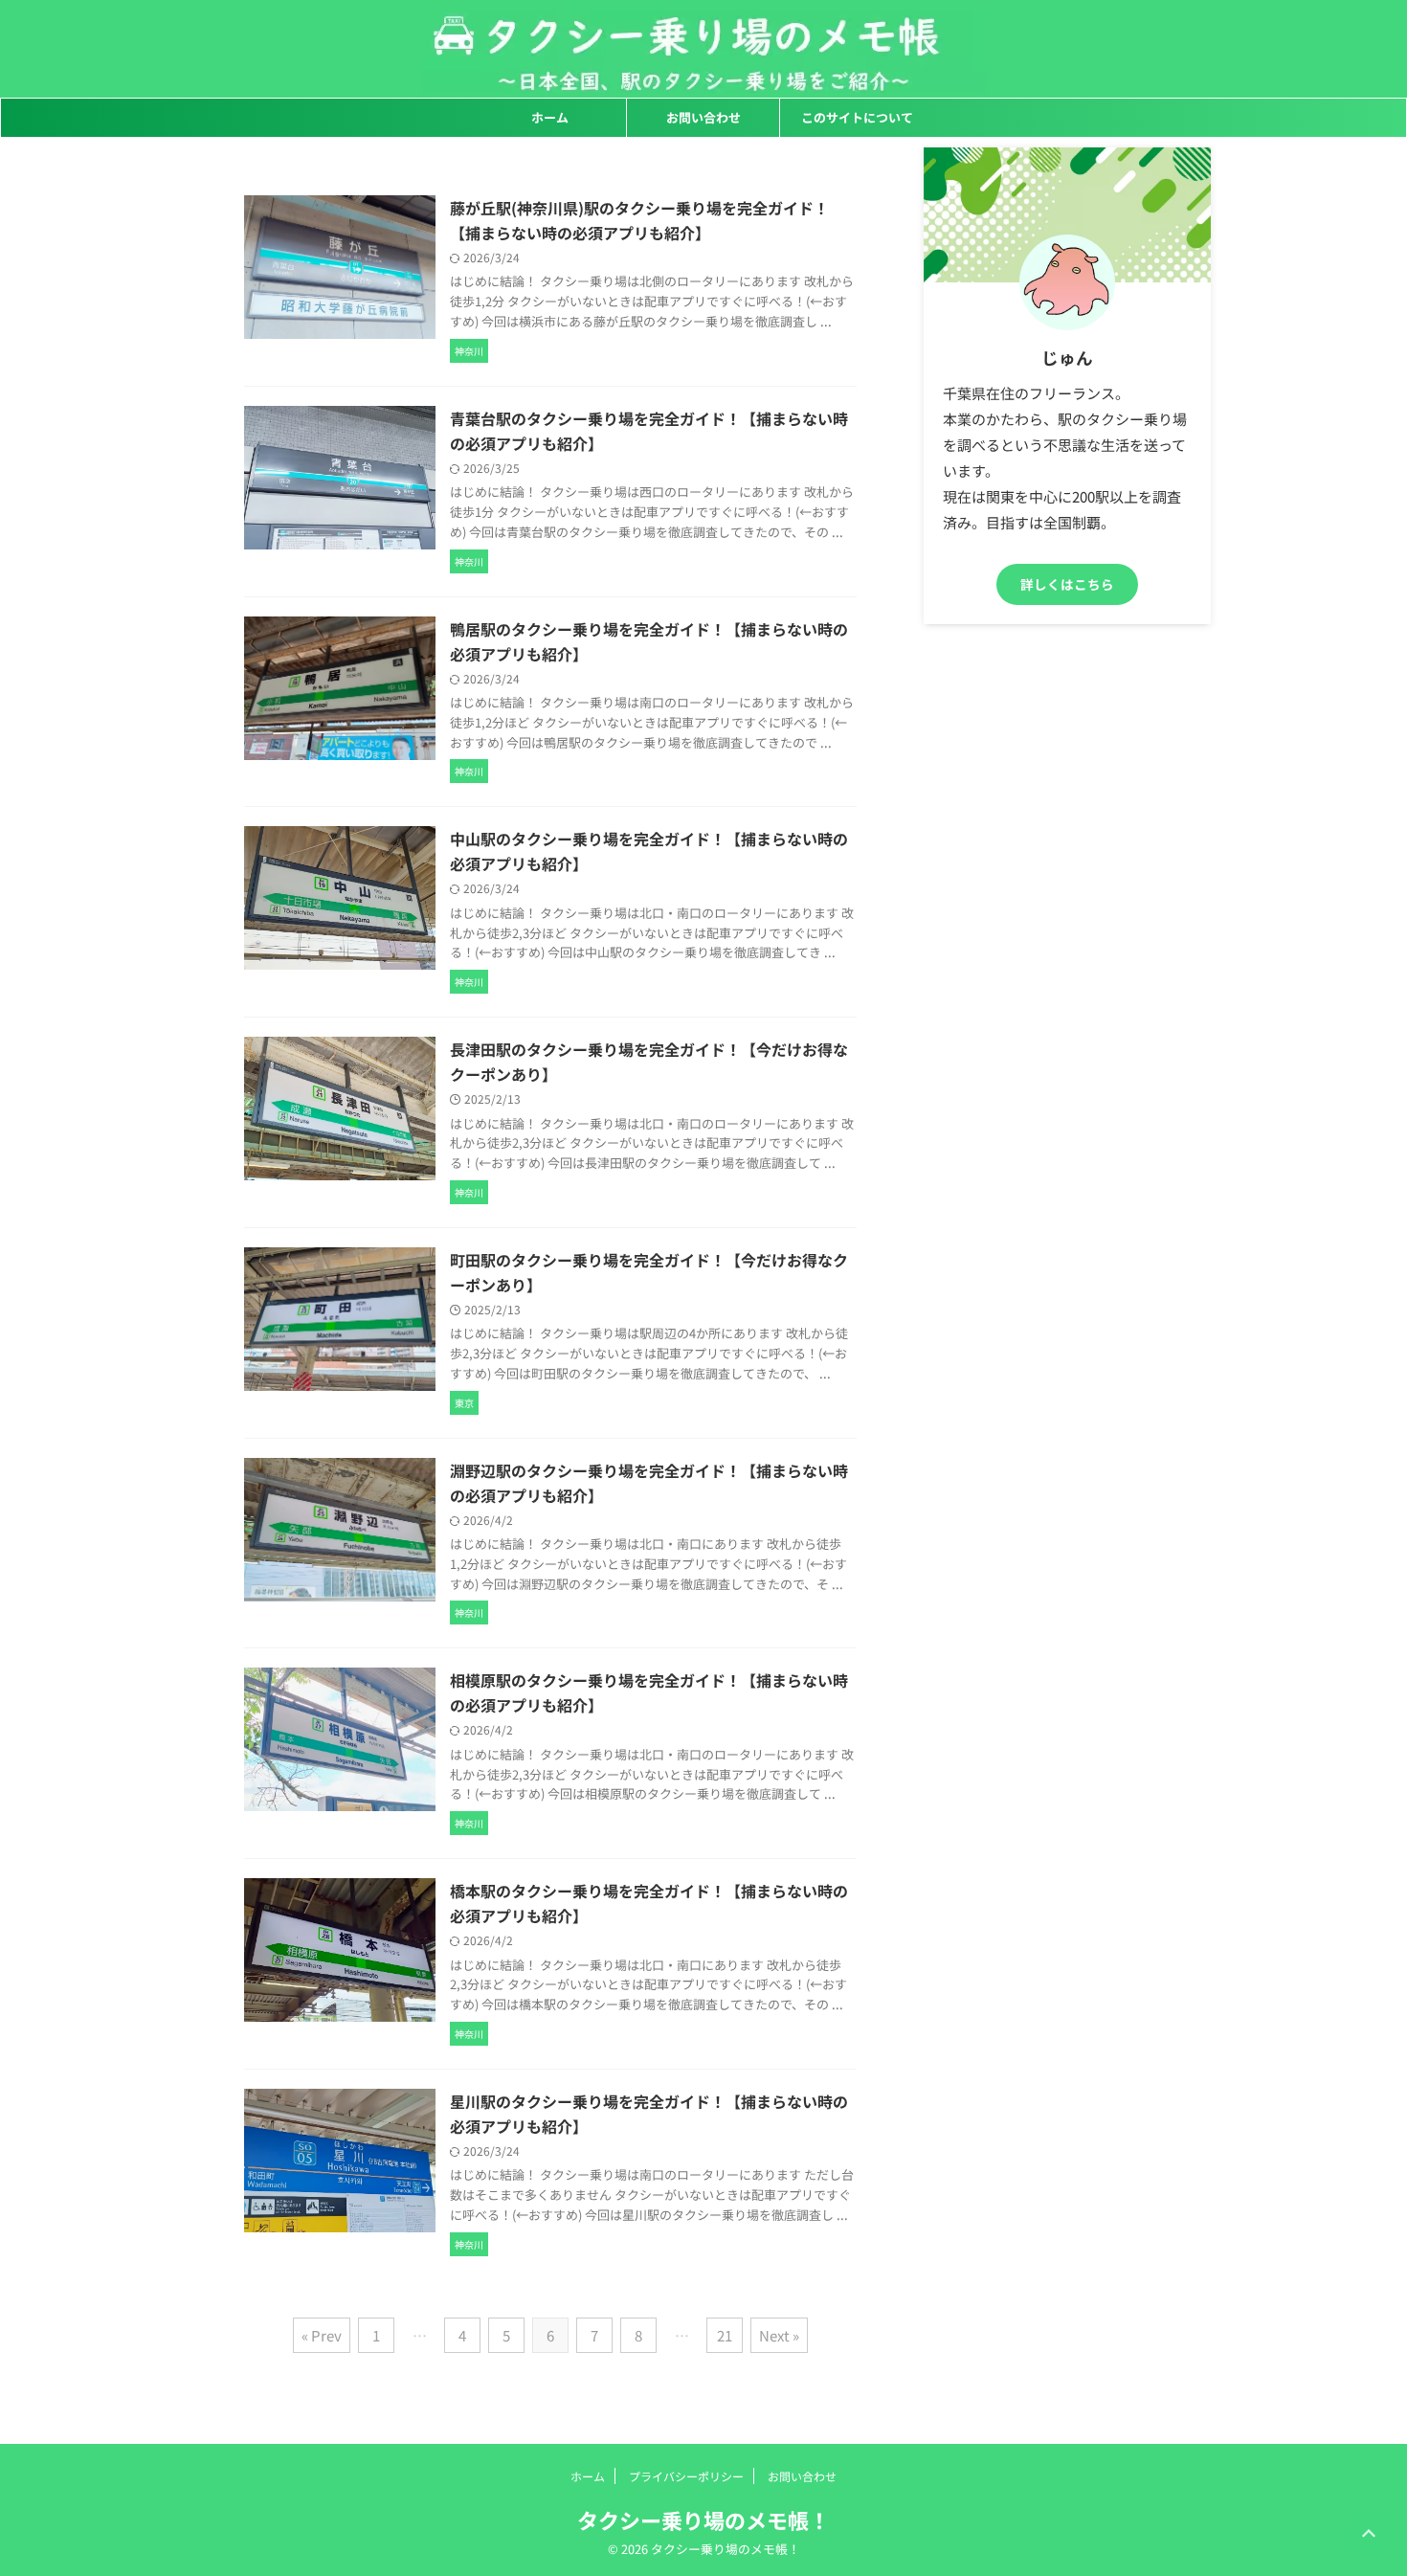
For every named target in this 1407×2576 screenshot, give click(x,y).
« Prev (322, 2335)
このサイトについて (857, 117)
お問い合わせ (703, 117)
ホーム (550, 117)
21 (725, 2335)
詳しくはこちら (1067, 584)
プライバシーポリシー (686, 2476)
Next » (779, 2335)
